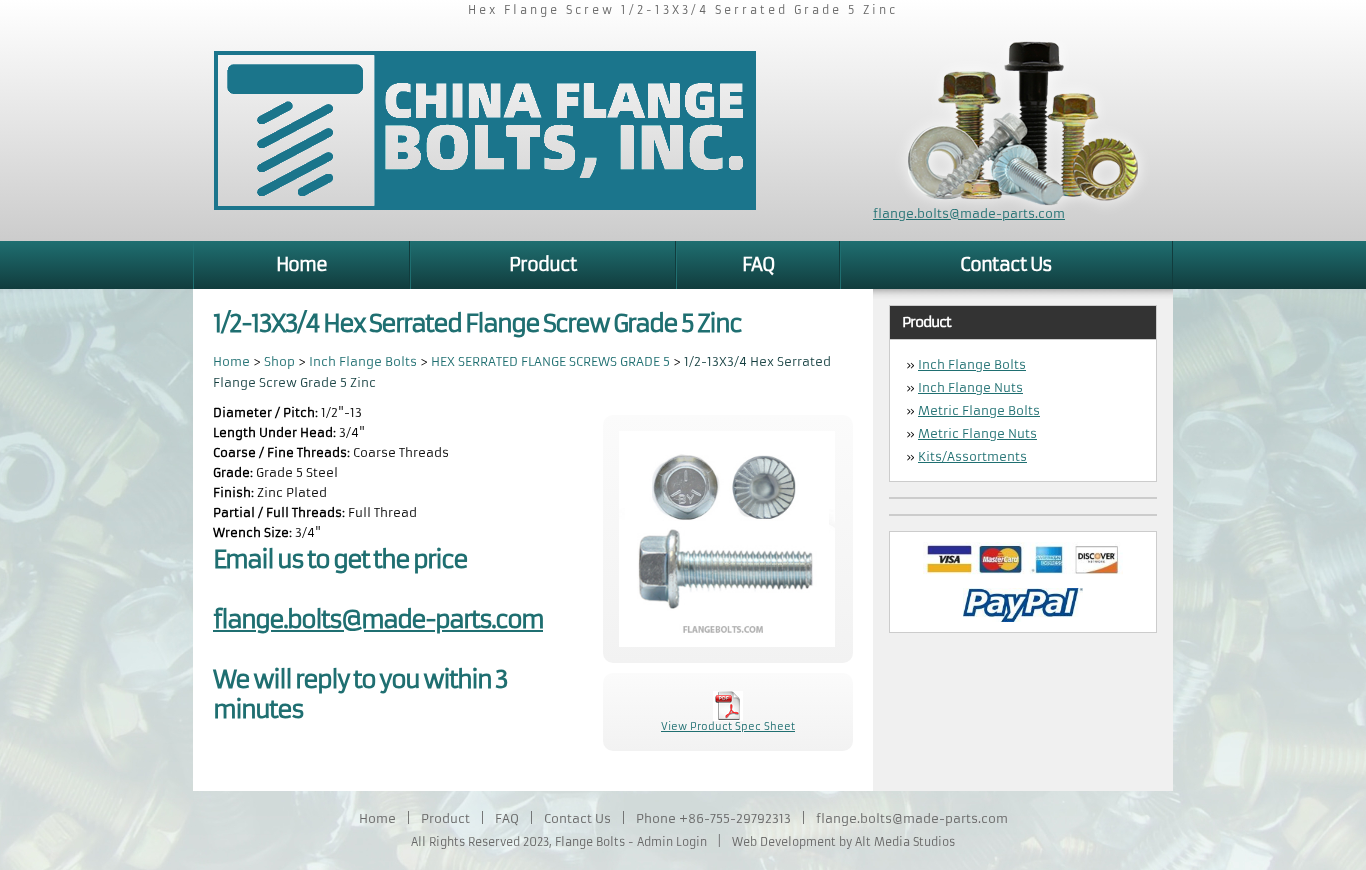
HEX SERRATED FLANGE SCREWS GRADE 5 (552, 361)
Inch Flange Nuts (970, 387)
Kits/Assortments (972, 456)
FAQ (758, 264)
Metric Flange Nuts (977, 433)
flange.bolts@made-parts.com (969, 213)
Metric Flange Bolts (979, 410)
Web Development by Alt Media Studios (843, 842)
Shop (279, 361)
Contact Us (1006, 264)
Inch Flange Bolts (363, 361)
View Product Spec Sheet (728, 726)
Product (543, 264)
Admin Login (672, 842)
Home (301, 264)
